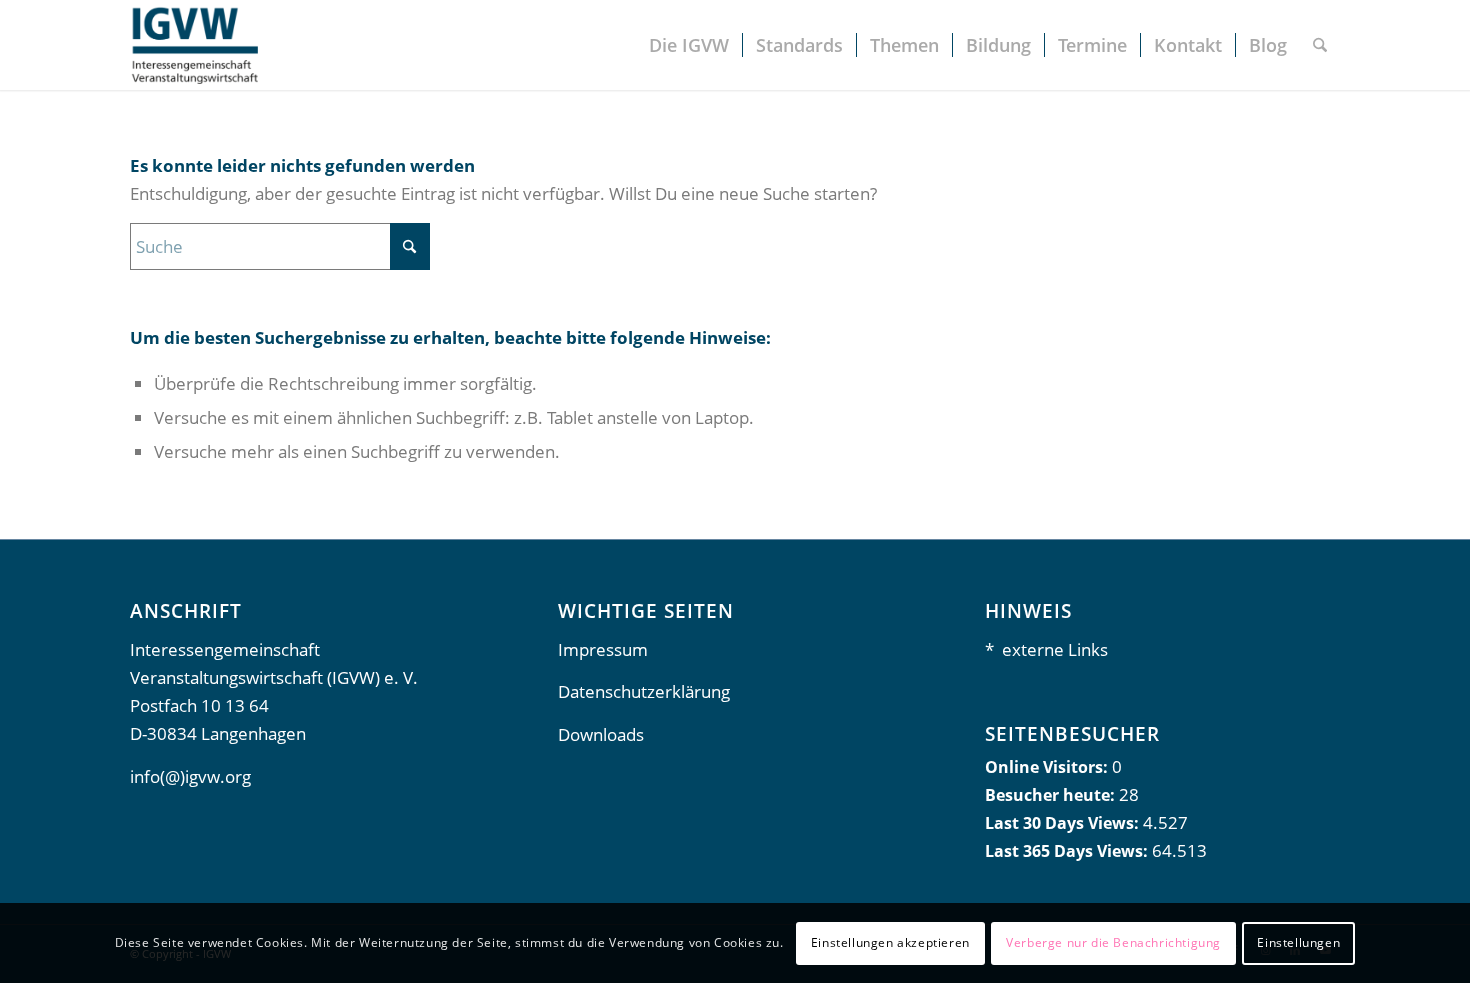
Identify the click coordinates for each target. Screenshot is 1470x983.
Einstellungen (1298, 942)
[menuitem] (689, 45)
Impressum (603, 649)
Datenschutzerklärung (644, 691)
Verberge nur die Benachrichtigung (1113, 942)
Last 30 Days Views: (1064, 823)
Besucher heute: (1052, 795)
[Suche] (1320, 45)
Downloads (601, 734)
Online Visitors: (1048, 767)
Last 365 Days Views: (1068, 851)
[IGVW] (194, 45)
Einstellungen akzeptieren (890, 942)
